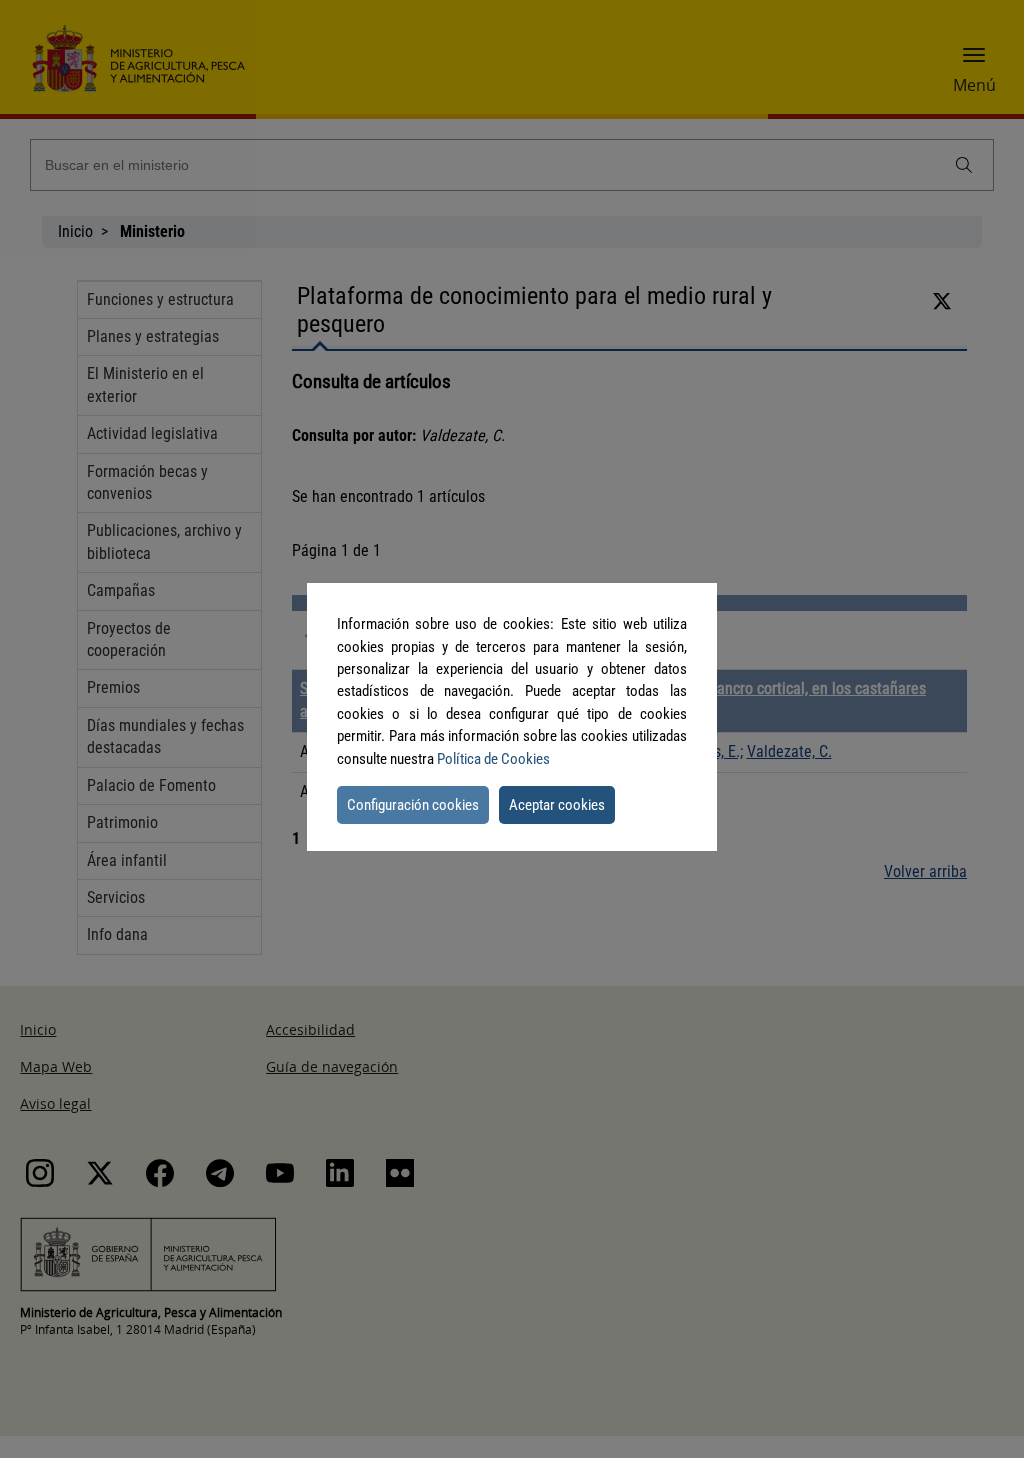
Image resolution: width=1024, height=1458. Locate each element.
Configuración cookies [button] (413, 805)
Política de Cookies (493, 759)
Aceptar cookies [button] (557, 805)
